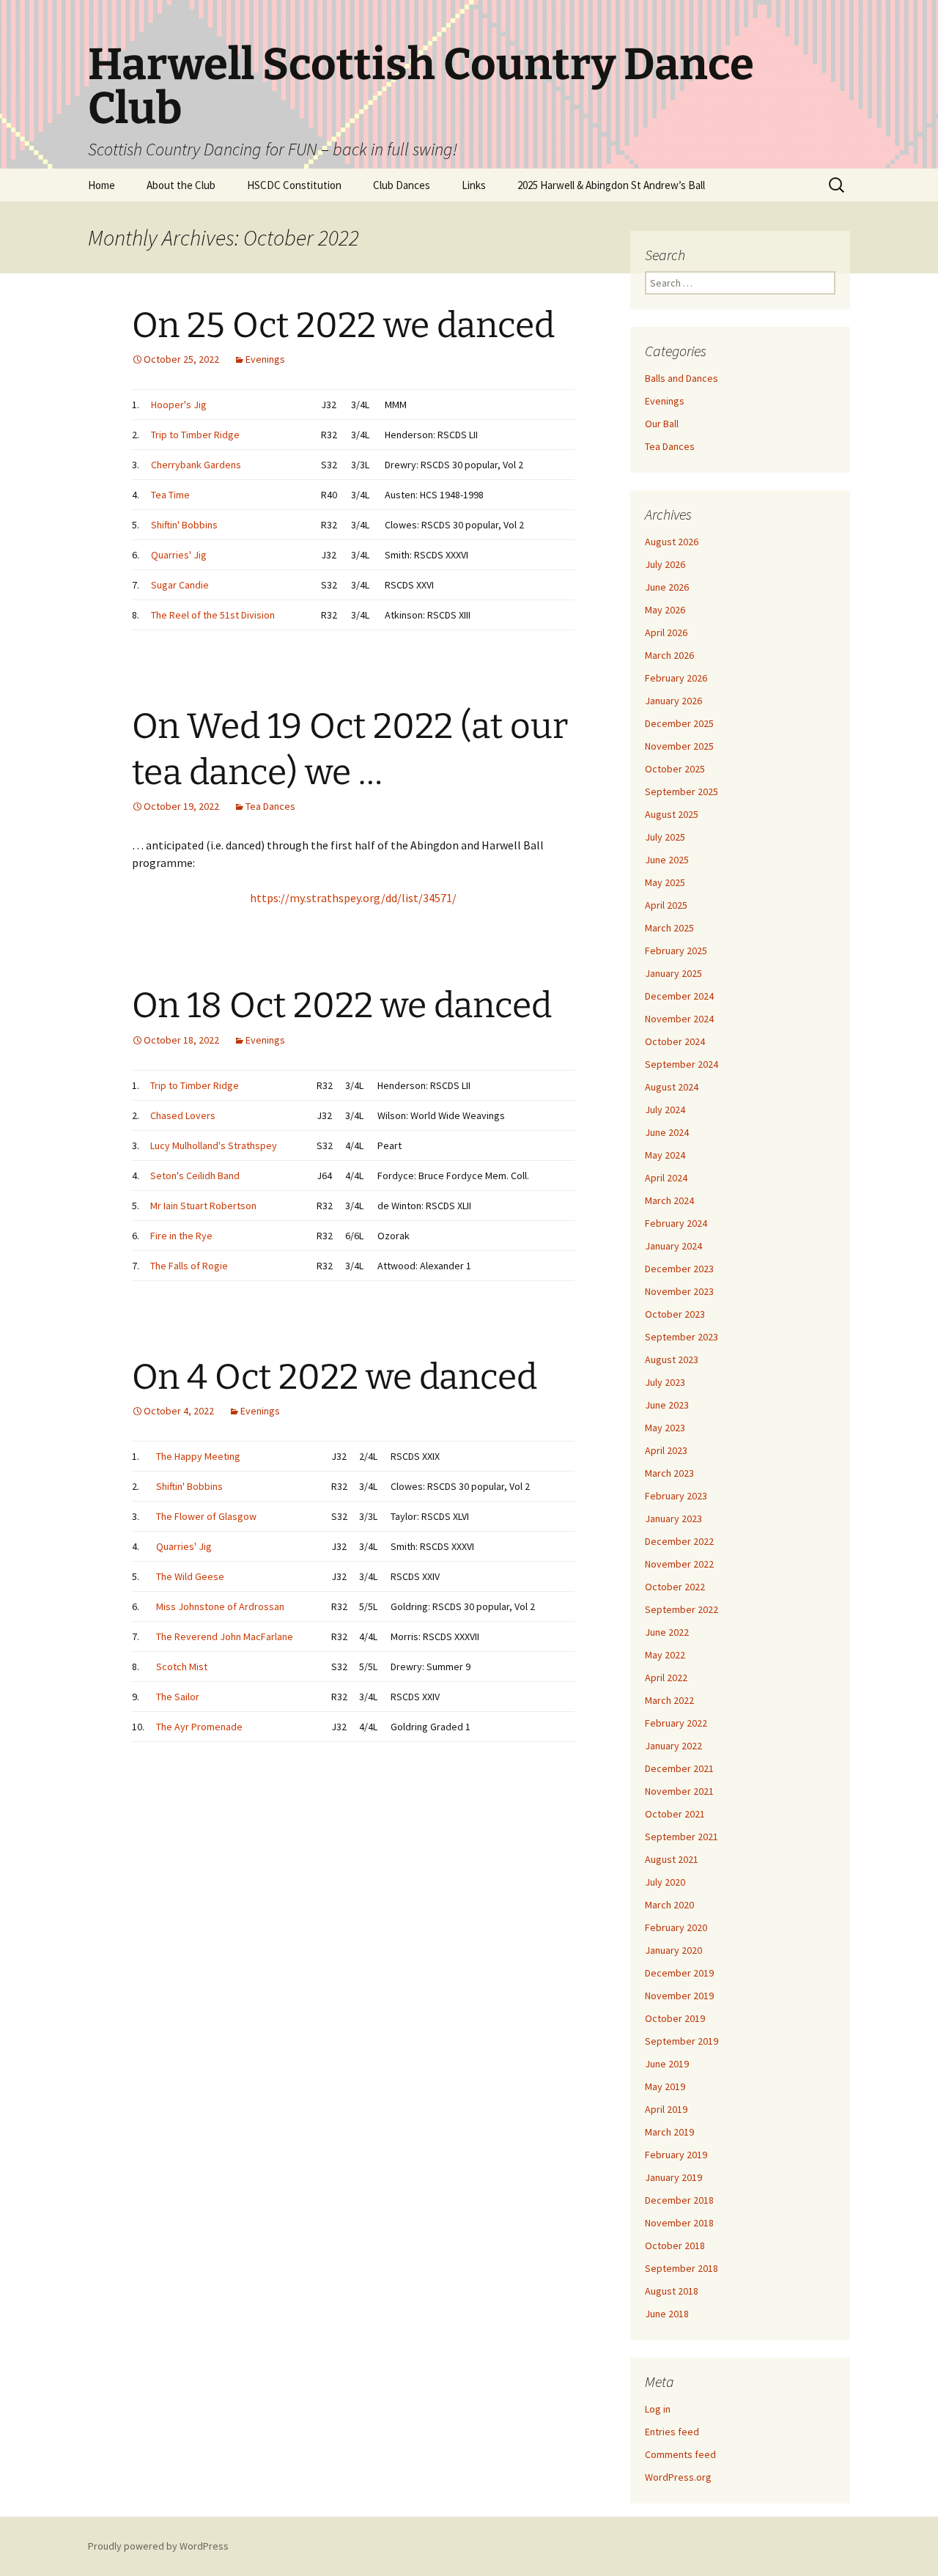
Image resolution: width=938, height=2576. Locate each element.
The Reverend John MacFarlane (225, 1636)
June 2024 (667, 1132)
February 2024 (676, 1223)
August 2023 (672, 1359)
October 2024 (675, 1041)
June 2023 (667, 1405)
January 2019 (673, 2177)
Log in (658, 2409)
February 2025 (676, 951)
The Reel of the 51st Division (213, 615)
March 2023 (669, 1473)
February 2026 (676, 678)
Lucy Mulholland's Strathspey (214, 1145)
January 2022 (673, 1746)
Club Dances (402, 185)
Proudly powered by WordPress (158, 2546)
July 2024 (665, 1110)
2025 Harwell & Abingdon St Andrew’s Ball (611, 185)
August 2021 (672, 1859)
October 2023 (675, 1314)
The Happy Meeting (198, 1456)
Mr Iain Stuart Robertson (203, 1206)
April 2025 (666, 905)
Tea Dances (270, 806)
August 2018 (672, 2291)
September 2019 (682, 2041)
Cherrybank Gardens (196, 465)
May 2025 (665, 882)
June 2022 (667, 1632)
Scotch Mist (182, 1667)
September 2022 (682, 1609)
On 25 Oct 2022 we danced (343, 325)
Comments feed (680, 2454)
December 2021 (679, 1768)
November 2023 (679, 1291)
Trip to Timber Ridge (195, 435)
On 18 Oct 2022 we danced (342, 1005)
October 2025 (675, 769)
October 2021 (675, 1814)
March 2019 (669, 2132)
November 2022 (679, 1564)
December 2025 (679, 723)
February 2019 (676, 2155)
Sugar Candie (180, 585)
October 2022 (675, 1587)
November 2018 (679, 2223)
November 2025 (679, 746)
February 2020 (676, 1927)
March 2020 (669, 1905)
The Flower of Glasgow (206, 1516)
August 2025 (672, 814)
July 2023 (665, 1382)
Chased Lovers (183, 1115)
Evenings (265, 359)
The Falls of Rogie (189, 1266)
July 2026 (665, 564)
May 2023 (665, 1428)
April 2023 (666, 1450)
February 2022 (676, 1723)
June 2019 (667, 2064)
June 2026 (667, 587)
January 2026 (673, 701)
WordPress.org (678, 2477)
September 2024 (682, 1064)
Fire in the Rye (181, 1236)
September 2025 (682, 791)
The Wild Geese (190, 1576)
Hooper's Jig (179, 405)
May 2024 (665, 1155)
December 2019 (679, 1973)
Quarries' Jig (179, 555)
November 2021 (679, 1791)
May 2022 (665, 1655)
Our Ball (662, 424)
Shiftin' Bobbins (184, 525)
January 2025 (673, 973)
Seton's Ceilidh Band (195, 1176)
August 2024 (672, 1087)
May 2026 (665, 610)
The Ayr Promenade (199, 1727)
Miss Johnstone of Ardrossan (220, 1606)
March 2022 (669, 1700)
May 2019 (665, 2086)
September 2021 (682, 1837)
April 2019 (666, 2109)
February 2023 (676, 1496)
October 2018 (675, 2245)
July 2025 (665, 837)
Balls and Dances (682, 378)
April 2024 (666, 1178)
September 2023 (682, 1337)
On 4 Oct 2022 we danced (335, 1377)
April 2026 (666, 632)
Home (101, 185)
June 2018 (667, 2314)
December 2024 (679, 996)
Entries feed (672, 2432)
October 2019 (675, 2018)
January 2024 (673, 1246)
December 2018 (679, 2200)
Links (474, 185)
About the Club (181, 185)
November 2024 (679, 1019)
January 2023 (673, 1518)
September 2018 (682, 2268)
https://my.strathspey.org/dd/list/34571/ (353, 898)
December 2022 (679, 1541)
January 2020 (673, 1950)
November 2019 (679, 1996)
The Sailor (178, 1697)
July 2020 (665, 1882)
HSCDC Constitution (294, 185)
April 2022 (666, 1678)
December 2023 (679, 1269)
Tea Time (170, 495)
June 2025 (667, 860)
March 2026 (669, 655)
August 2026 (672, 542)
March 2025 (669, 928)
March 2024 (669, 1200)
